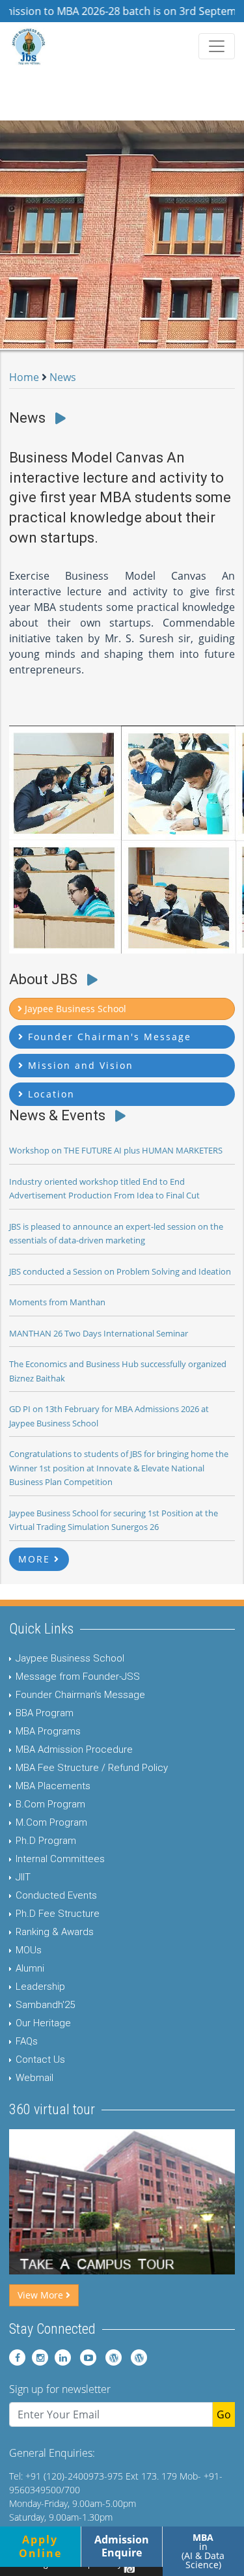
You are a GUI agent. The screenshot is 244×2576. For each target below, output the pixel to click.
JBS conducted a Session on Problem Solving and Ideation (120, 1271)
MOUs (29, 1950)
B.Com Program (50, 1804)
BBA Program (45, 1713)
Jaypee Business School (70, 1658)
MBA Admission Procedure (74, 1749)
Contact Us (40, 2059)
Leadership (40, 1987)
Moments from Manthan (57, 1302)
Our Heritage (43, 2023)
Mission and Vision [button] (79, 1065)
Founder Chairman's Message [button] (108, 1037)
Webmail (34, 2078)
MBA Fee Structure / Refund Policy (92, 1768)
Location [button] (49, 1094)
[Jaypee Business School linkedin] (61, 2357)
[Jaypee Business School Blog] (110, 2357)
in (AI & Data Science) (203, 2551)
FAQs (27, 2041)
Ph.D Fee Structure (58, 1914)
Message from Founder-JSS (78, 1677)
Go (224, 2414)
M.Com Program (51, 1822)
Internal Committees (60, 1859)
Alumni (30, 1968)
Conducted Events (56, 1895)
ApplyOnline (40, 2546)
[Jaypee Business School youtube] (85, 2357)
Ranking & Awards (55, 1932)
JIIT (23, 1877)
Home (24, 377)
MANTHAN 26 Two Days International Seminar (99, 1333)
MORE (36, 1559)
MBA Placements (53, 1786)
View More (42, 2295)
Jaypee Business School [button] (74, 1009)
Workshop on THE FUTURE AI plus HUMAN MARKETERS (116, 1150)
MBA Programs (48, 1731)
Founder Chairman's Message (80, 1695)
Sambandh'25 (45, 2005)
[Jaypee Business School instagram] (38, 2357)
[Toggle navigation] (217, 46)
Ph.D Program (46, 1841)
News (63, 377)
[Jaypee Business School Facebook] (17, 2357)
